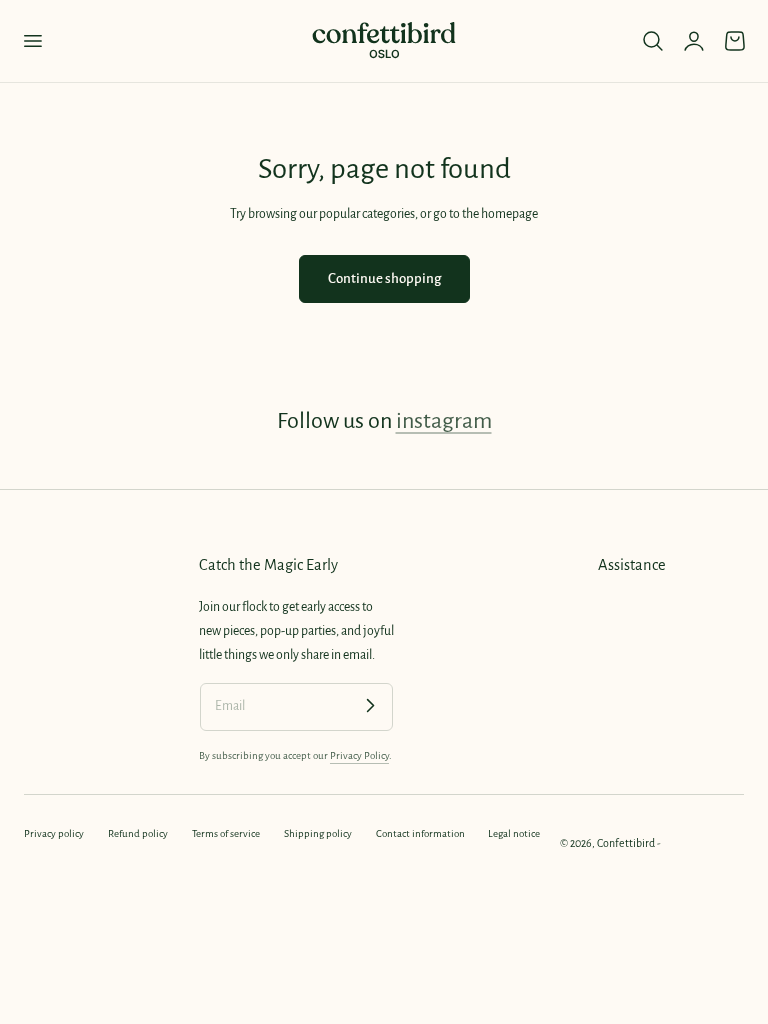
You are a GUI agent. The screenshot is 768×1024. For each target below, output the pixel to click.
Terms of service (226, 833)
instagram (444, 421)
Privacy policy (54, 833)
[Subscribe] (370, 706)
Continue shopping (384, 278)
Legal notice (514, 833)
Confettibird (626, 843)
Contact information (420, 833)
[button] (32, 41)
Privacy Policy (359, 755)
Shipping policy (318, 833)
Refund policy (138, 833)
